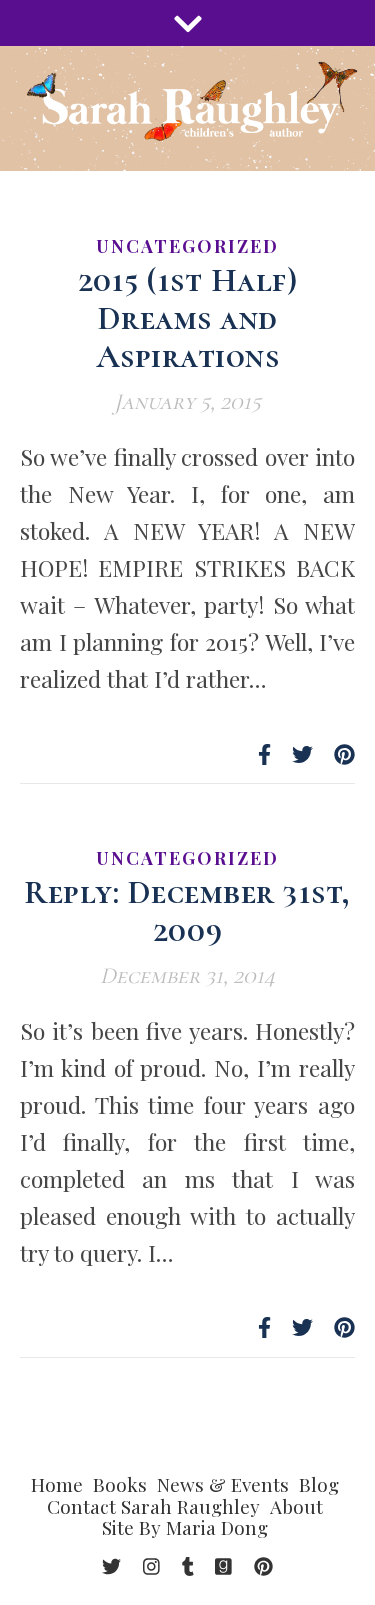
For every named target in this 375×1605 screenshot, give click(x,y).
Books (120, 1484)
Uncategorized (187, 246)
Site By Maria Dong (185, 1527)
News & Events (223, 1484)
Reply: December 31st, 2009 (187, 911)
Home (57, 1484)
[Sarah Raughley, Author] (187, 108)
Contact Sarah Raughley (153, 1506)
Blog (319, 1484)
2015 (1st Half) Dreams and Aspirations (188, 318)
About (296, 1506)
